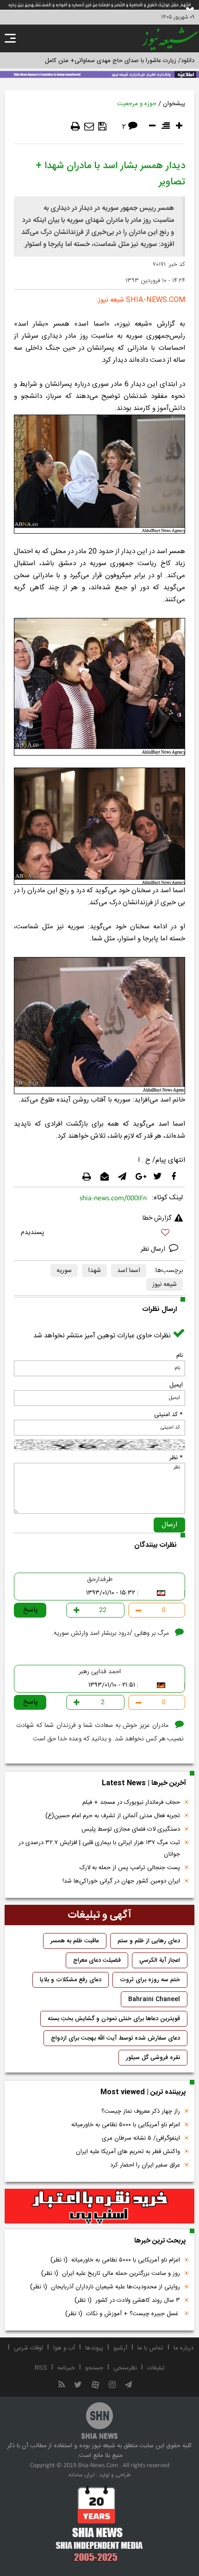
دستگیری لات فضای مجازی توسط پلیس (131, 1829)
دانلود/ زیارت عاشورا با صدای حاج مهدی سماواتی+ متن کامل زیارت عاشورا (103, 61)
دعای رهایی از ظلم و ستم (149, 1941)
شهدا (94, 1271)
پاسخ (31, 1610)
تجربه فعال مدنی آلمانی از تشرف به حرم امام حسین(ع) (113, 1816)
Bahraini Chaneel (154, 1999)
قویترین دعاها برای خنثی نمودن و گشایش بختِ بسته (114, 2019)
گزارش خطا (157, 1218)
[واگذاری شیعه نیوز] (99, 74)
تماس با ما (150, 2348)
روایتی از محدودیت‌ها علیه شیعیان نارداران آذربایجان (105, 2287)
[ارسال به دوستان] (89, 126)
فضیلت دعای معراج (97, 1960)
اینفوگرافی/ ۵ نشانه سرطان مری (141, 2138)
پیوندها (94, 2348)
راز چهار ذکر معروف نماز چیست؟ (141, 2111)
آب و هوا (64, 2348)
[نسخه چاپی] (75, 126)
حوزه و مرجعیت (137, 104)
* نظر (176, 1458)
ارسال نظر (154, 1249)
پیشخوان (174, 104)
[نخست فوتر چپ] (99, 2524)
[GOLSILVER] (99, 2206)
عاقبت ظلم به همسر (75, 1941)
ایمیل (176, 1385)
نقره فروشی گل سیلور (153, 2058)
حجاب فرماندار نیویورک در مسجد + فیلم (131, 1802)
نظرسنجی (125, 2368)
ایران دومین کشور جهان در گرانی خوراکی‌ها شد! (121, 1881)
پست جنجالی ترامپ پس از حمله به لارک (130, 1868)
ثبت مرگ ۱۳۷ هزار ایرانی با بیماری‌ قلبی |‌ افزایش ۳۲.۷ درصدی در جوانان (99, 1849)
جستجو (94, 2368)
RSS (41, 2368)
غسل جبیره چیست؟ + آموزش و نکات (123, 2314)
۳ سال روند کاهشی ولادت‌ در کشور (127, 2300)
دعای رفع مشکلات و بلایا (71, 1980)
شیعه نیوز (165, 1285)
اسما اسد (129, 1271)
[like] (99, 1234)
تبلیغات (156, 2368)
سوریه (64, 1271)
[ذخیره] (102, 126)
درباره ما (183, 2348)
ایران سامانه (82, 2475)
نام (180, 1355)
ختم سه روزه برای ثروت (150, 1980)
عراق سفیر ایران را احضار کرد (145, 2165)
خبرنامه (66, 2368)
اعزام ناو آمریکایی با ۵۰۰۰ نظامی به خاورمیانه (126, 2125)
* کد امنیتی (168, 1415)
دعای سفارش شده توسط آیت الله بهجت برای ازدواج (115, 2038)
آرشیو (120, 2348)
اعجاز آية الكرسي (160, 1960)
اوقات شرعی (28, 2348)
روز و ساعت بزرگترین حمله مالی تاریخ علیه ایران (111, 2274)
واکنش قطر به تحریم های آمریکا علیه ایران (128, 2152)
